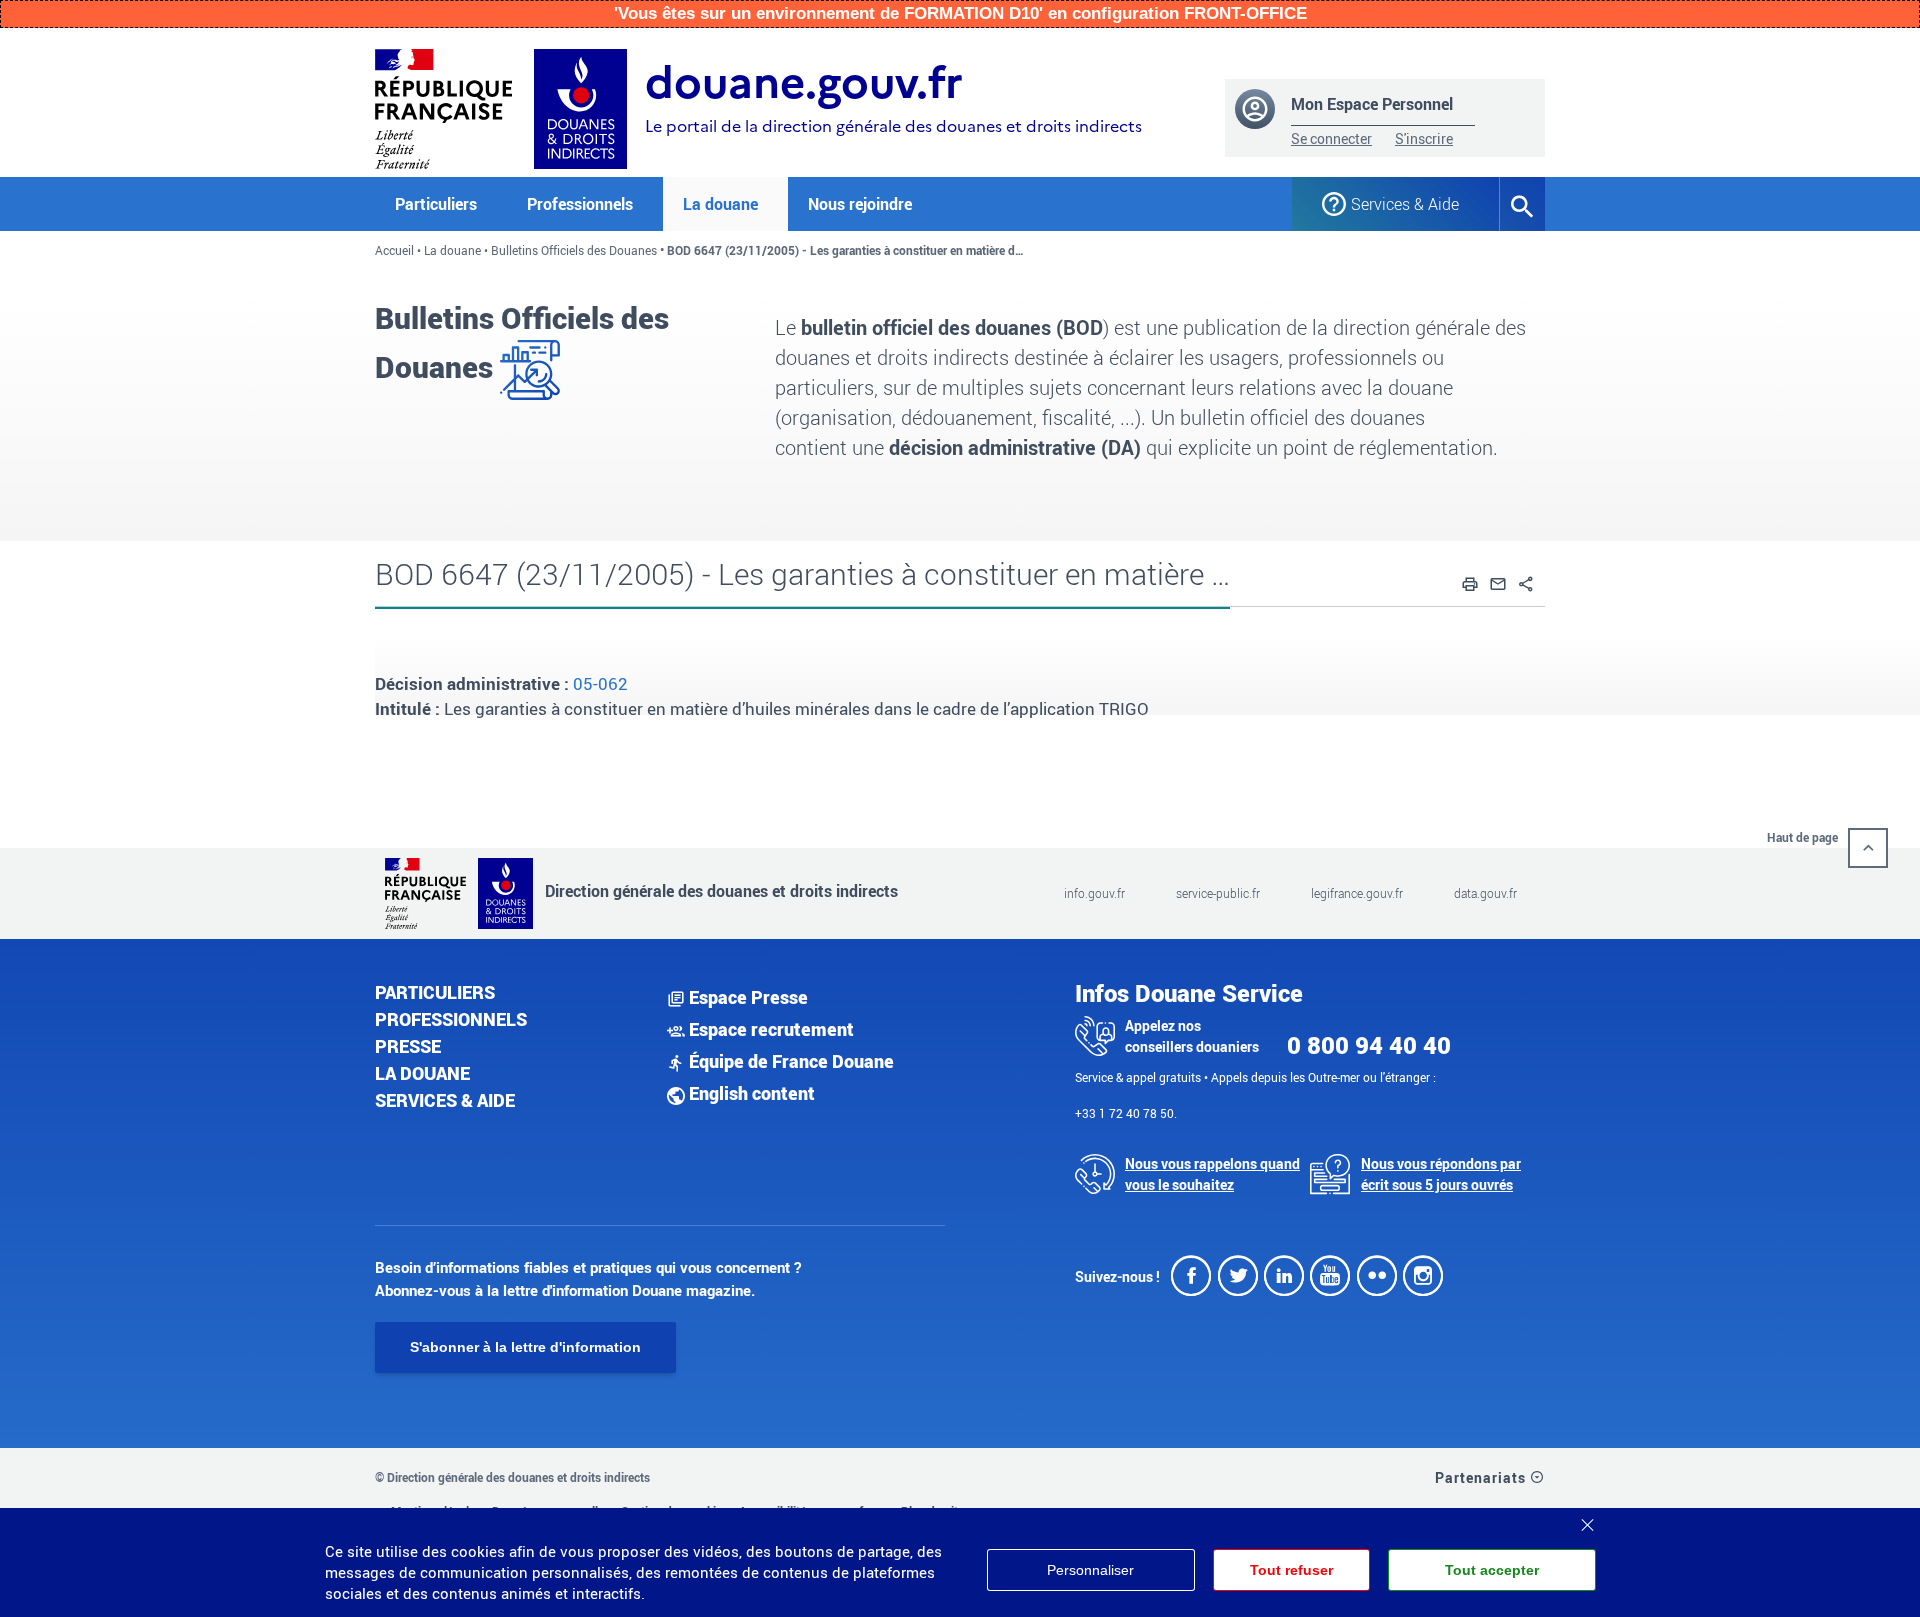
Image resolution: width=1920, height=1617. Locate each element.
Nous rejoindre (860, 204)
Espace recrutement (769, 1029)
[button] (1470, 581)
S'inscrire (1424, 138)
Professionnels (451, 1019)
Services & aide (445, 1100)
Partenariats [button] (1482, 1477)
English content (750, 1093)
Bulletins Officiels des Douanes (574, 250)
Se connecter (1331, 138)
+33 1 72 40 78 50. (1126, 1113)
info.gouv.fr (1094, 893)
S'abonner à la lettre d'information (525, 1347)
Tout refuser (1291, 1570)
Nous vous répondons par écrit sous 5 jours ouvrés (1441, 1174)
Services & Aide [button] (1405, 204)
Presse (408, 1046)
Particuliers (435, 992)
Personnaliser (1090, 1570)
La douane (452, 250)
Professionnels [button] (580, 204)
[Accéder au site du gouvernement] (443, 106)
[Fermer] (1587, 1518)
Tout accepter (1492, 1570)
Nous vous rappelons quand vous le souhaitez (1212, 1174)
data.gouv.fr (1485, 893)
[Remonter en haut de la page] (1868, 848)
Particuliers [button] (436, 204)
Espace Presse (746, 997)
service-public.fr (1218, 893)
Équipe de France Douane (789, 1061)
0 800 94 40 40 (1369, 1045)
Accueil (394, 250)
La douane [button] (720, 204)
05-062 (600, 683)
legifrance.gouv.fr (1357, 893)
